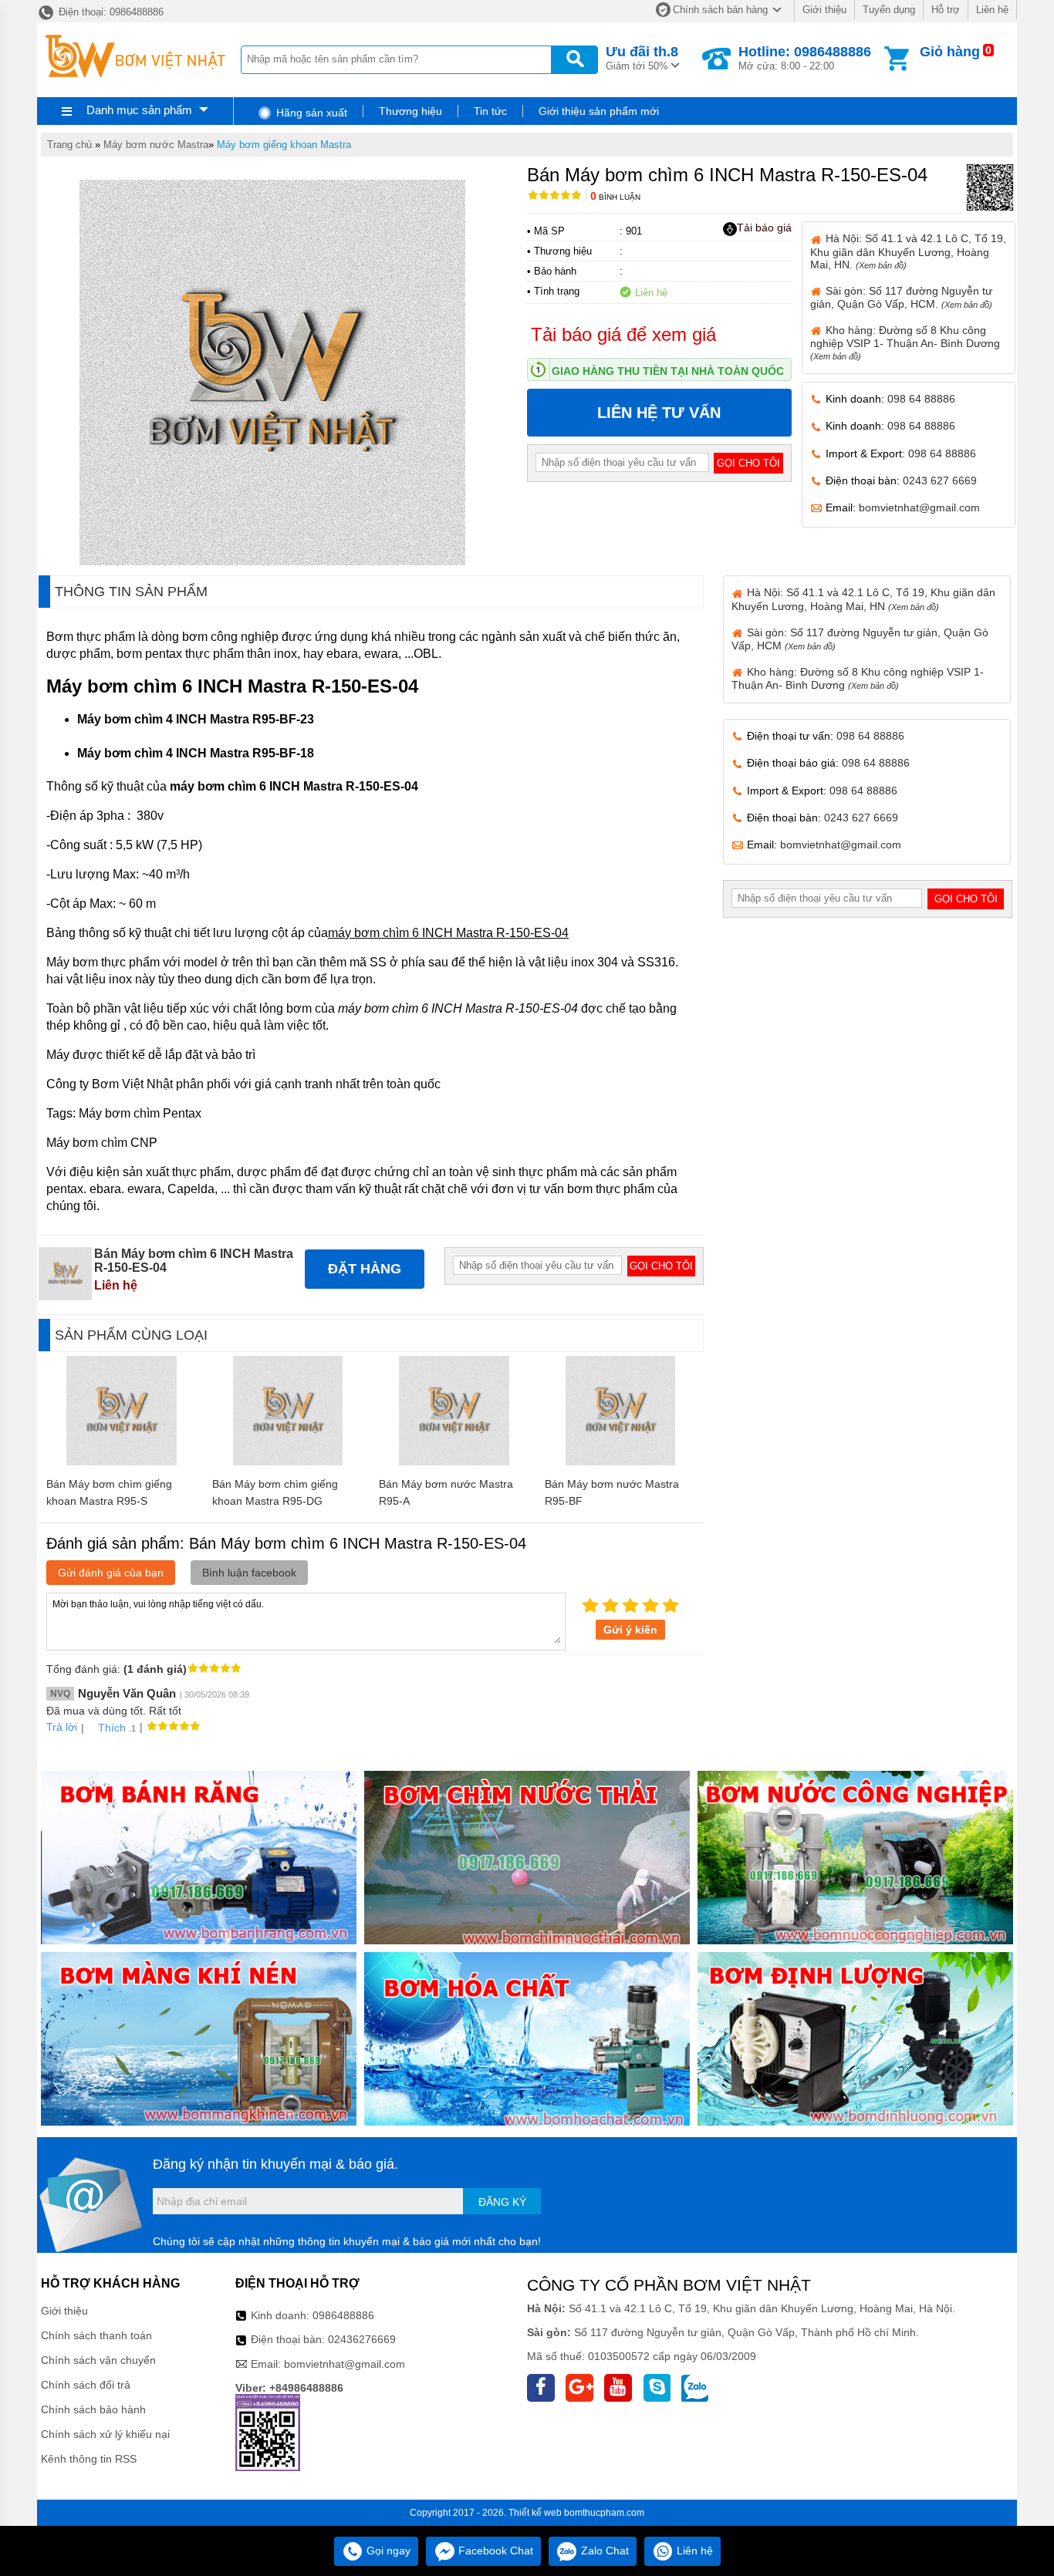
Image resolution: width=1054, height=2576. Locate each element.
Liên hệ (992, 10)
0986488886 (343, 2315)
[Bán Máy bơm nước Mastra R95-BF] (621, 1462)
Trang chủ (69, 145)
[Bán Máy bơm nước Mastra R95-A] (454, 1462)
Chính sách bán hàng (720, 10)
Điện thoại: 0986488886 (110, 12)
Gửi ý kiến (630, 1630)
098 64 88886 (921, 399)
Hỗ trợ (946, 10)
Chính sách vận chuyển (98, 2360)
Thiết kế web (535, 2513)
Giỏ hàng (950, 52)
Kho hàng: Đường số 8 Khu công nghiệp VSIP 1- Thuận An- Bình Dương (905, 342)
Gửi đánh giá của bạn (111, 1573)
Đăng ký (502, 2202)
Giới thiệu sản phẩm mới (599, 111)
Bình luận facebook (249, 1573)
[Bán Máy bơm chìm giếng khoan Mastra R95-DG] (288, 1462)
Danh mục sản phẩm (139, 110)
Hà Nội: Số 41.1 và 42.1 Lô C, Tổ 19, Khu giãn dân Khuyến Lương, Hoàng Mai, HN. (908, 251)
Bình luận (615, 197)
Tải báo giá (764, 228)
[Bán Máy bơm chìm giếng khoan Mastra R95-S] (122, 1462)
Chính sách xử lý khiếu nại (105, 2434)
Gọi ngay (387, 2551)
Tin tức (490, 111)
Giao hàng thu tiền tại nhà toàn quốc (668, 371)
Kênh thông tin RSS (89, 2459)
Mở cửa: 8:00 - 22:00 (805, 58)
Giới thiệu (824, 10)
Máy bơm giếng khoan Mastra (284, 145)
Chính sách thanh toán (96, 2335)
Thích (112, 1728)
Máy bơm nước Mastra (156, 145)
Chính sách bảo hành (93, 2409)
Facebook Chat (494, 2551)
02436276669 (362, 2339)
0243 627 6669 (940, 480)
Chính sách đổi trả (86, 2385)
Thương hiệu (410, 111)
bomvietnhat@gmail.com (919, 507)
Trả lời (62, 1727)
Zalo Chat (603, 2551)
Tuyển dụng (889, 10)
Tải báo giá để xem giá (623, 334)
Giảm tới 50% (642, 58)
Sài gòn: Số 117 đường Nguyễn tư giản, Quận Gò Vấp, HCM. (901, 297)
